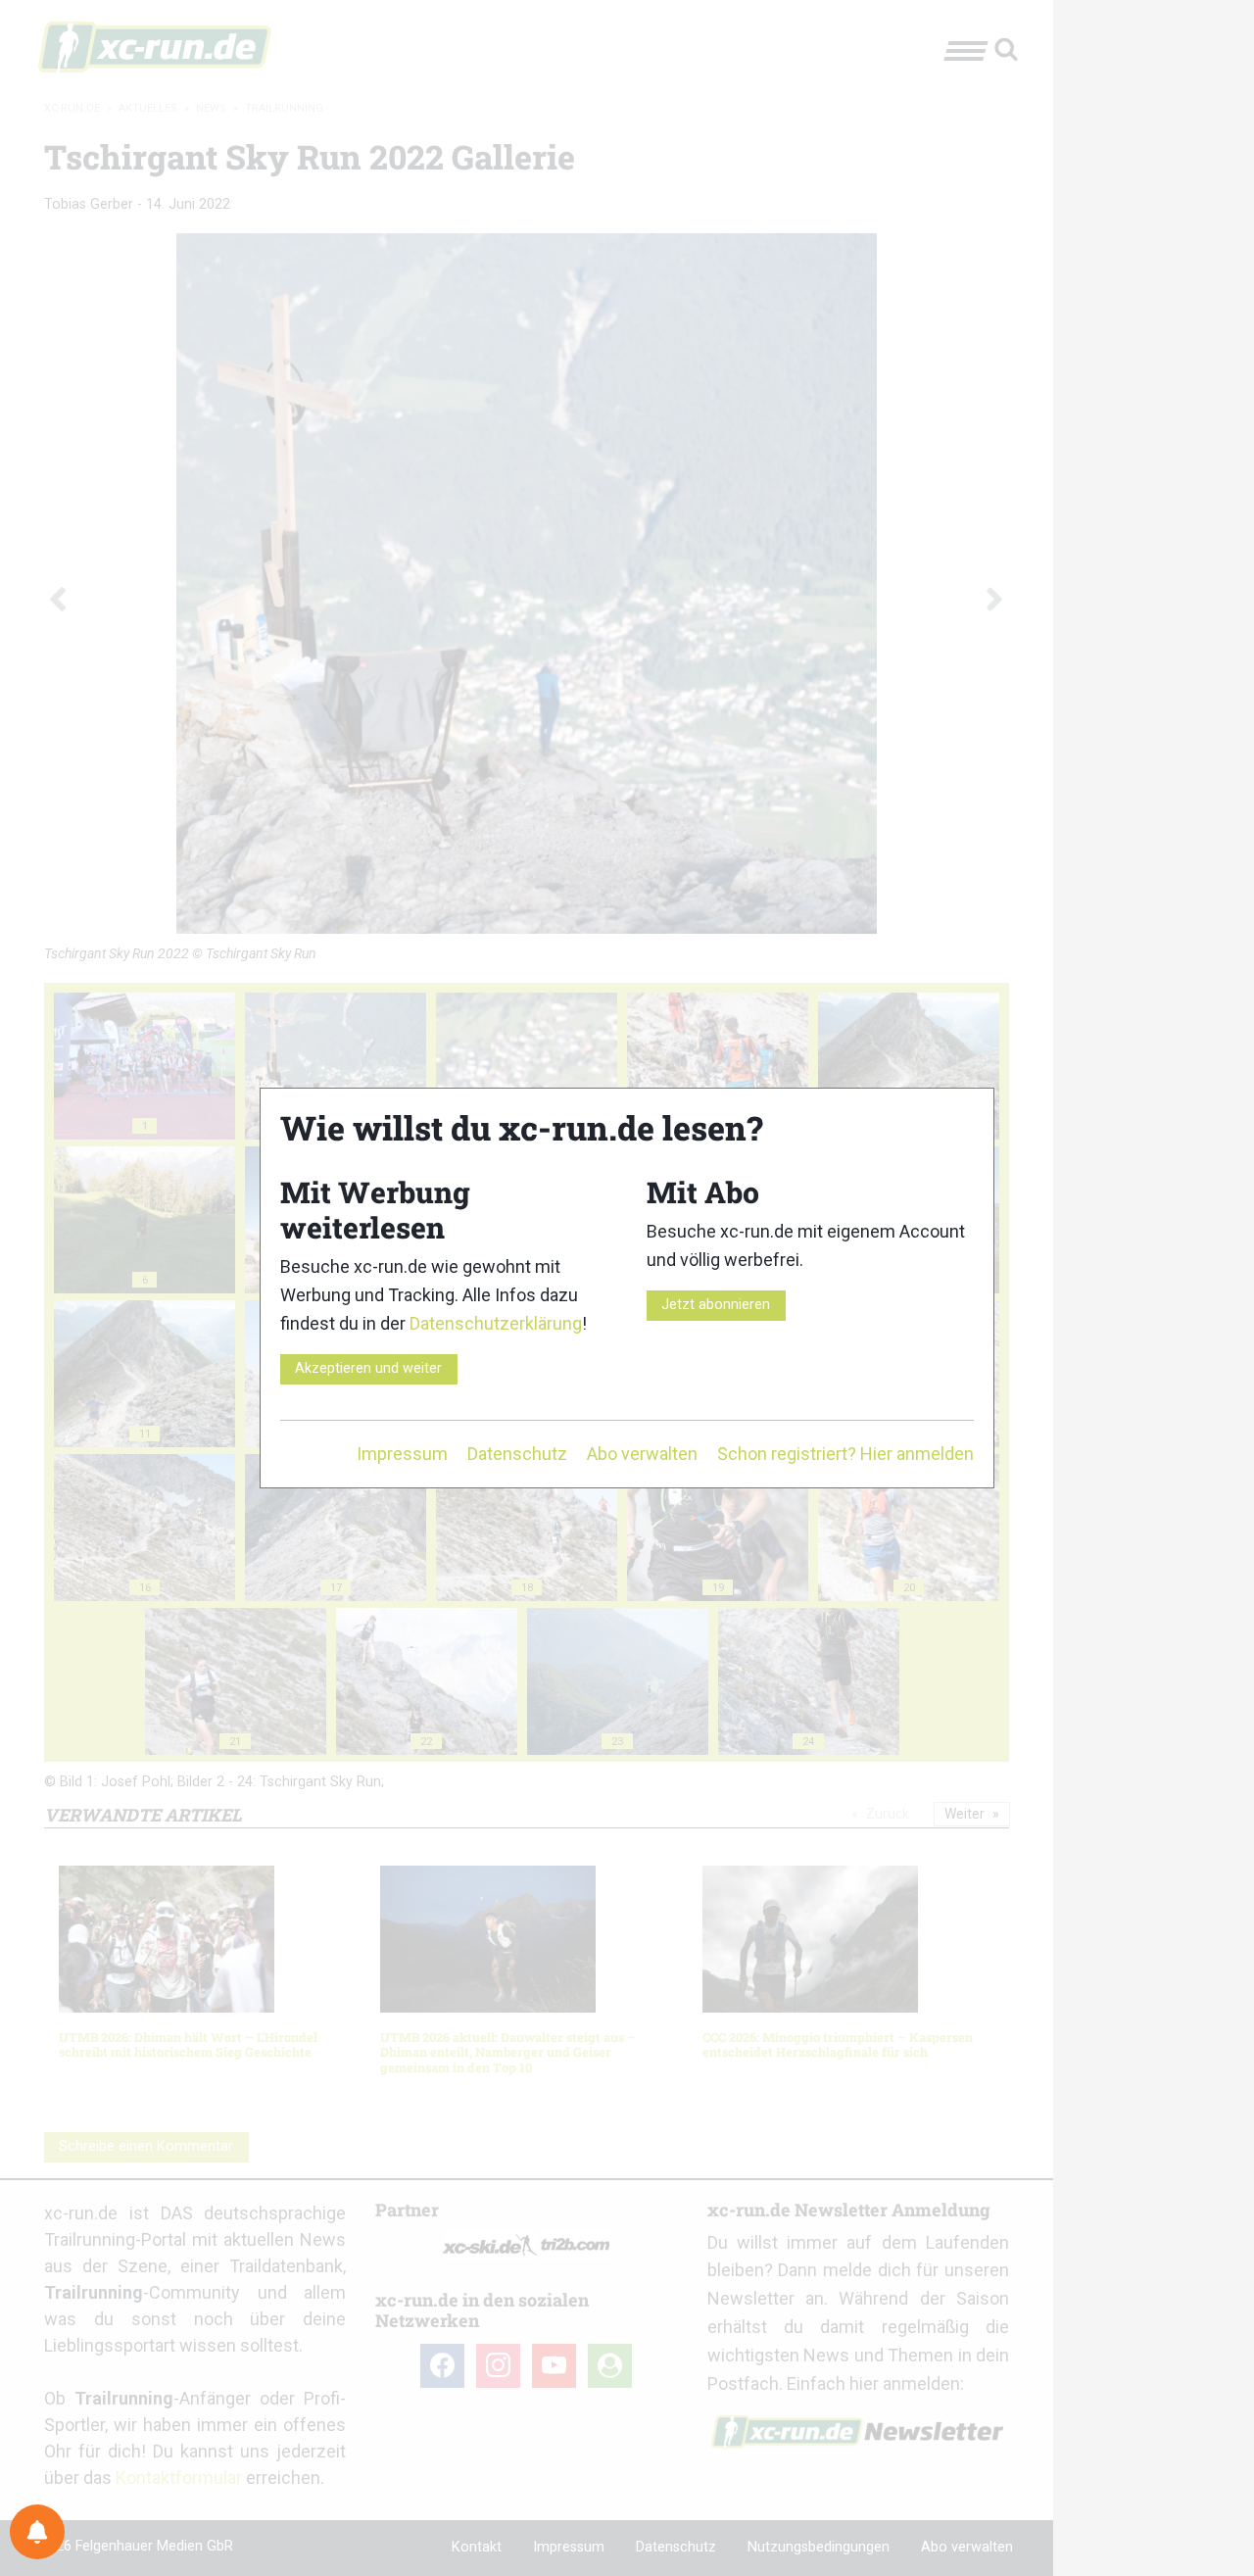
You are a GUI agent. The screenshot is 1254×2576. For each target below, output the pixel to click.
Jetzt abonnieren (716, 1305)
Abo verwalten (642, 1454)
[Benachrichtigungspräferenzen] (37, 2532)
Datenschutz (517, 1454)
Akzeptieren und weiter (368, 1368)
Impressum (402, 1454)
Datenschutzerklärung (496, 1323)
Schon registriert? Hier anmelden (845, 1454)
